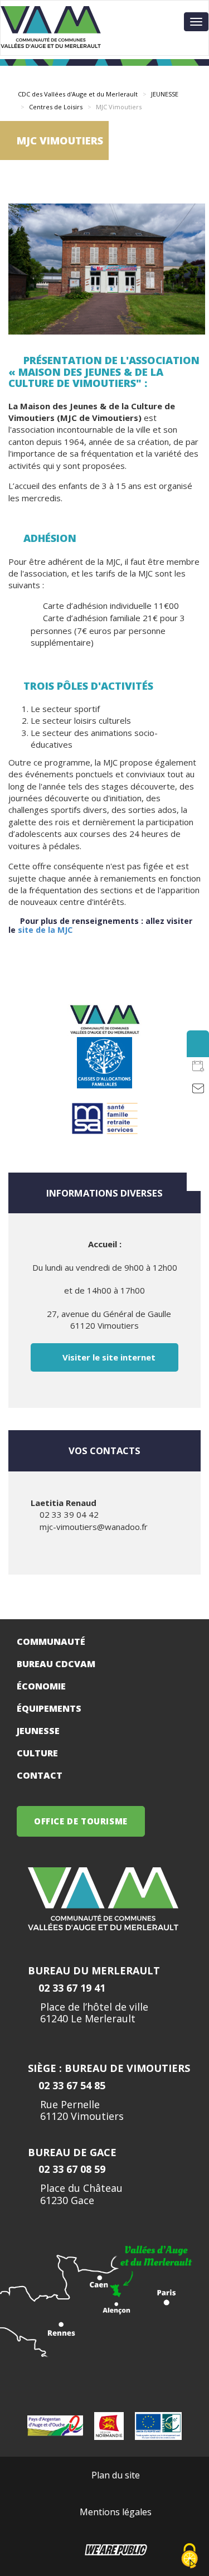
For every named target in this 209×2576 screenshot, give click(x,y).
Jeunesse (38, 1731)
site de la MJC (45, 930)
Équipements (49, 1708)
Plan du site (116, 2475)
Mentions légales (116, 2512)
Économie (41, 1686)
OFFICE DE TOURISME (81, 1821)
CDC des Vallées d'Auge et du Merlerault (78, 94)
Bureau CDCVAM (56, 1664)
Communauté (51, 1642)
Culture (37, 1753)
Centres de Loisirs (56, 107)
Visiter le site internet (108, 1357)
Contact (40, 1775)
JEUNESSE (165, 94)
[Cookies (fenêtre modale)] (189, 2557)
